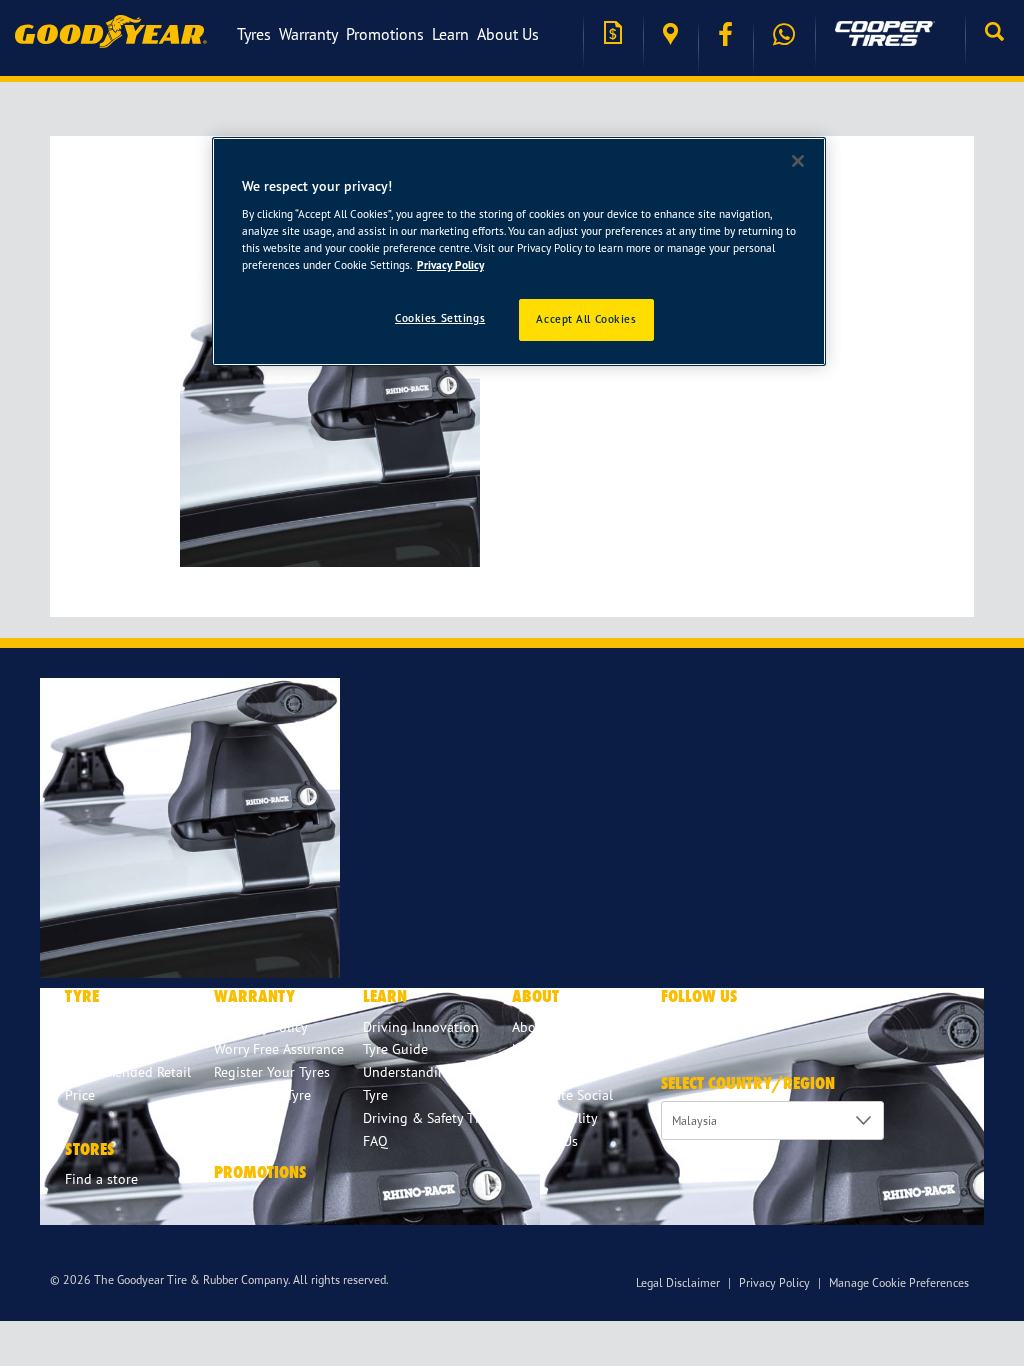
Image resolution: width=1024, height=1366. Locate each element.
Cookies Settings (440, 318)
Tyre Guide (395, 1048)
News (528, 1048)
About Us (508, 34)
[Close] (798, 161)
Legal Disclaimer (678, 1282)
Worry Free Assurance (279, 1048)
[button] (994, 34)
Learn (450, 34)
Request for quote (613, 34)
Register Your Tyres (272, 1071)
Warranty (308, 34)
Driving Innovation (421, 1026)
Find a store (670, 34)
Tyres (254, 34)
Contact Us (545, 1140)
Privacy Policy (774, 1282)
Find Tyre (93, 1048)
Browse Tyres (104, 1026)
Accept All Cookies (586, 319)
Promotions (385, 34)
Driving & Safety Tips (428, 1117)
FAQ (375, 1140)
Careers (534, 1071)
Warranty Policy (261, 1026)
